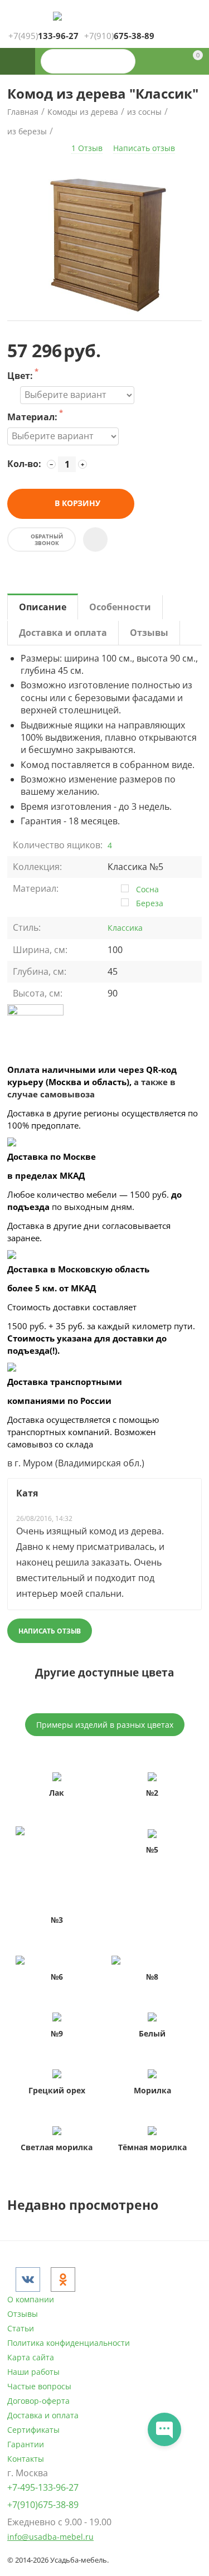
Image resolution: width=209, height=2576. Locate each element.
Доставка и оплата (43, 2415)
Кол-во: (24, 464)
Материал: (32, 418)
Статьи (21, 2328)
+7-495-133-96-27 (43, 2487)
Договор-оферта (38, 2401)
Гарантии (26, 2444)
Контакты (26, 2459)
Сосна (147, 889)
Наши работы (33, 2372)
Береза (150, 903)
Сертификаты (33, 2430)
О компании (31, 2299)
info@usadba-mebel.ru (50, 2537)
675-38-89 (119, 36)
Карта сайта (31, 2357)
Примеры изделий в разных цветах (105, 1725)
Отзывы (23, 2314)
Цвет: (20, 376)
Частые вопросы (39, 2386)
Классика (125, 928)
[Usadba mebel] (57, 15)
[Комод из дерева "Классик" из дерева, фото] (104, 242)
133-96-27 (43, 36)
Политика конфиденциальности (69, 2343)
